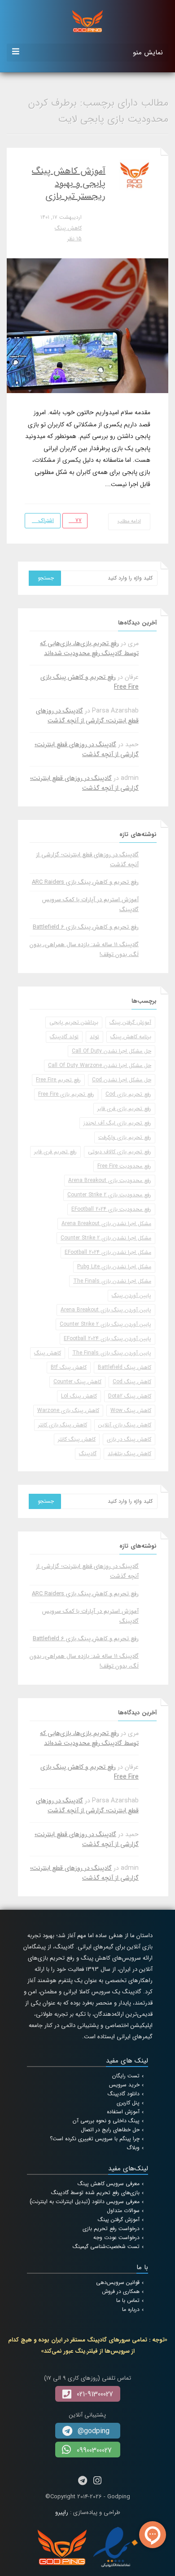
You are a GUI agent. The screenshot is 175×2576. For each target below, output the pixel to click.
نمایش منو (148, 53)
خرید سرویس (124, 2085)
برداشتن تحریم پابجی (74, 1022)
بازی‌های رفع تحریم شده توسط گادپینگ (95, 2193)
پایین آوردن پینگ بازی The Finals (112, 1353)
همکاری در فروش (121, 2291)
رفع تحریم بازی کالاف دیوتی (120, 1152)
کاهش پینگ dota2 (130, 1396)
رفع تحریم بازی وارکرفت (125, 1137)
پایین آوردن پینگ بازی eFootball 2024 (107, 1339)
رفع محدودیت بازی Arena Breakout (110, 1180)
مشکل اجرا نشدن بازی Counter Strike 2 (106, 1238)
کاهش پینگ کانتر (77, 1439)
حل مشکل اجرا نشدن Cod (122, 1080)
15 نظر (74, 239)
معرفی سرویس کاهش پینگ (109, 2184)
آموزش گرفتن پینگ (130, 1022)
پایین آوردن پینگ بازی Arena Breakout (106, 1310)
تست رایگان (126, 2076)
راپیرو (62, 2512)
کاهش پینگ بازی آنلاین (125, 1425)
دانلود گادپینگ (124, 2094)
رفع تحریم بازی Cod (128, 1094)
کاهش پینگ (68, 228)
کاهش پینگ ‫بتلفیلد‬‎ (129, 1454)
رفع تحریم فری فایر (55, 1152)
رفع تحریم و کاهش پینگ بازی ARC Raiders (85, 882)
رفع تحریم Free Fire (58, 1080)
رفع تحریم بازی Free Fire (66, 1094)
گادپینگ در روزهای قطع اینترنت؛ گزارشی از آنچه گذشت (87, 716)
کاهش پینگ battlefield (125, 1367)
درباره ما (131, 2309)
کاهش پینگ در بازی (129, 1439)
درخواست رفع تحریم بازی (111, 2229)
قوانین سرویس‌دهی (118, 2282)
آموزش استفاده (123, 2112)
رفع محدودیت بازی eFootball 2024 (111, 1209)
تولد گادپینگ (64, 1037)
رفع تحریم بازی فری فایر (124, 1109)
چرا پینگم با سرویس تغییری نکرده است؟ (95, 2139)
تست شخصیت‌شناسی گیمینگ (106, 2246)
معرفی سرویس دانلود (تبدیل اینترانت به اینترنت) (85, 2202)
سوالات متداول (123, 2211)
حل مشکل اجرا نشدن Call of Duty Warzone (100, 1065)
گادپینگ (88, 1454)
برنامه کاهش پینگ (131, 1037)
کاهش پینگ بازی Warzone (68, 1410)
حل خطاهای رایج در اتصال (110, 2130)
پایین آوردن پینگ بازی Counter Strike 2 (105, 1324)
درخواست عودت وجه (116, 2237)
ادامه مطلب (129, 521)
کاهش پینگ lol (79, 1396)
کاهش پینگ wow (131, 1410)
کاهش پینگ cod (132, 1382)
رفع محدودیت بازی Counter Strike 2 (109, 1195)
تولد (94, 1037)
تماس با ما (128, 2300)
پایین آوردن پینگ (131, 1295)
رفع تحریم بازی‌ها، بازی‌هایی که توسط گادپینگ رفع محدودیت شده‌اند (89, 648)
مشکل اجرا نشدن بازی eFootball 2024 (108, 1252)
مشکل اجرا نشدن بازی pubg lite (114, 1267)
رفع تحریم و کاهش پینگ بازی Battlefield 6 (86, 927)
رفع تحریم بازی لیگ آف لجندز (117, 1123)
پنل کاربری (128, 2103)
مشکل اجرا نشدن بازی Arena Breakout (106, 1224)
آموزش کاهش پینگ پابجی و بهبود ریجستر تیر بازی (69, 184)
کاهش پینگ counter (77, 1382)
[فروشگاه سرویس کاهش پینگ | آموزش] (87, 21)
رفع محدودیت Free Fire (124, 1166)
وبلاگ (133, 2148)
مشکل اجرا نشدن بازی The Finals (112, 1281)
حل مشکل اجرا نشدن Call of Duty (112, 1051)
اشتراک (45, 520)
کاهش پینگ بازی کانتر (63, 1425)
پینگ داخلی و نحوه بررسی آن (106, 2121)
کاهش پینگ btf (69, 1367)
